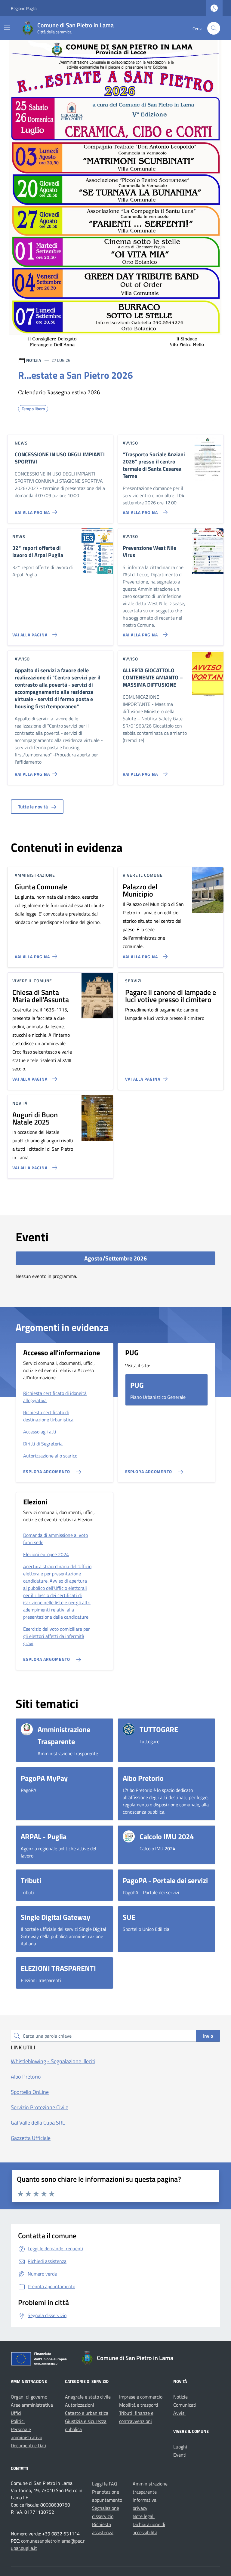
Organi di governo (29, 2397)
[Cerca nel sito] (214, 28)
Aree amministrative (32, 2405)
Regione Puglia (24, 8)
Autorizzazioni (80, 2405)
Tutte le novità (34, 807)
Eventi (180, 2455)
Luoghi (180, 2447)
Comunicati (185, 2405)
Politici (18, 2421)
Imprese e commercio (141, 2397)
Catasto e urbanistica (87, 2413)
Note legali (144, 2516)
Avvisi (179, 2413)
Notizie (180, 2397)
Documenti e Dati (29, 2445)
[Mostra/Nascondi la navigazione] (7, 28)
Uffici (16, 2413)
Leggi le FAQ (105, 2484)
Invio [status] (208, 2036)
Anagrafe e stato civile (88, 2397)
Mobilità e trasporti (139, 2405)
